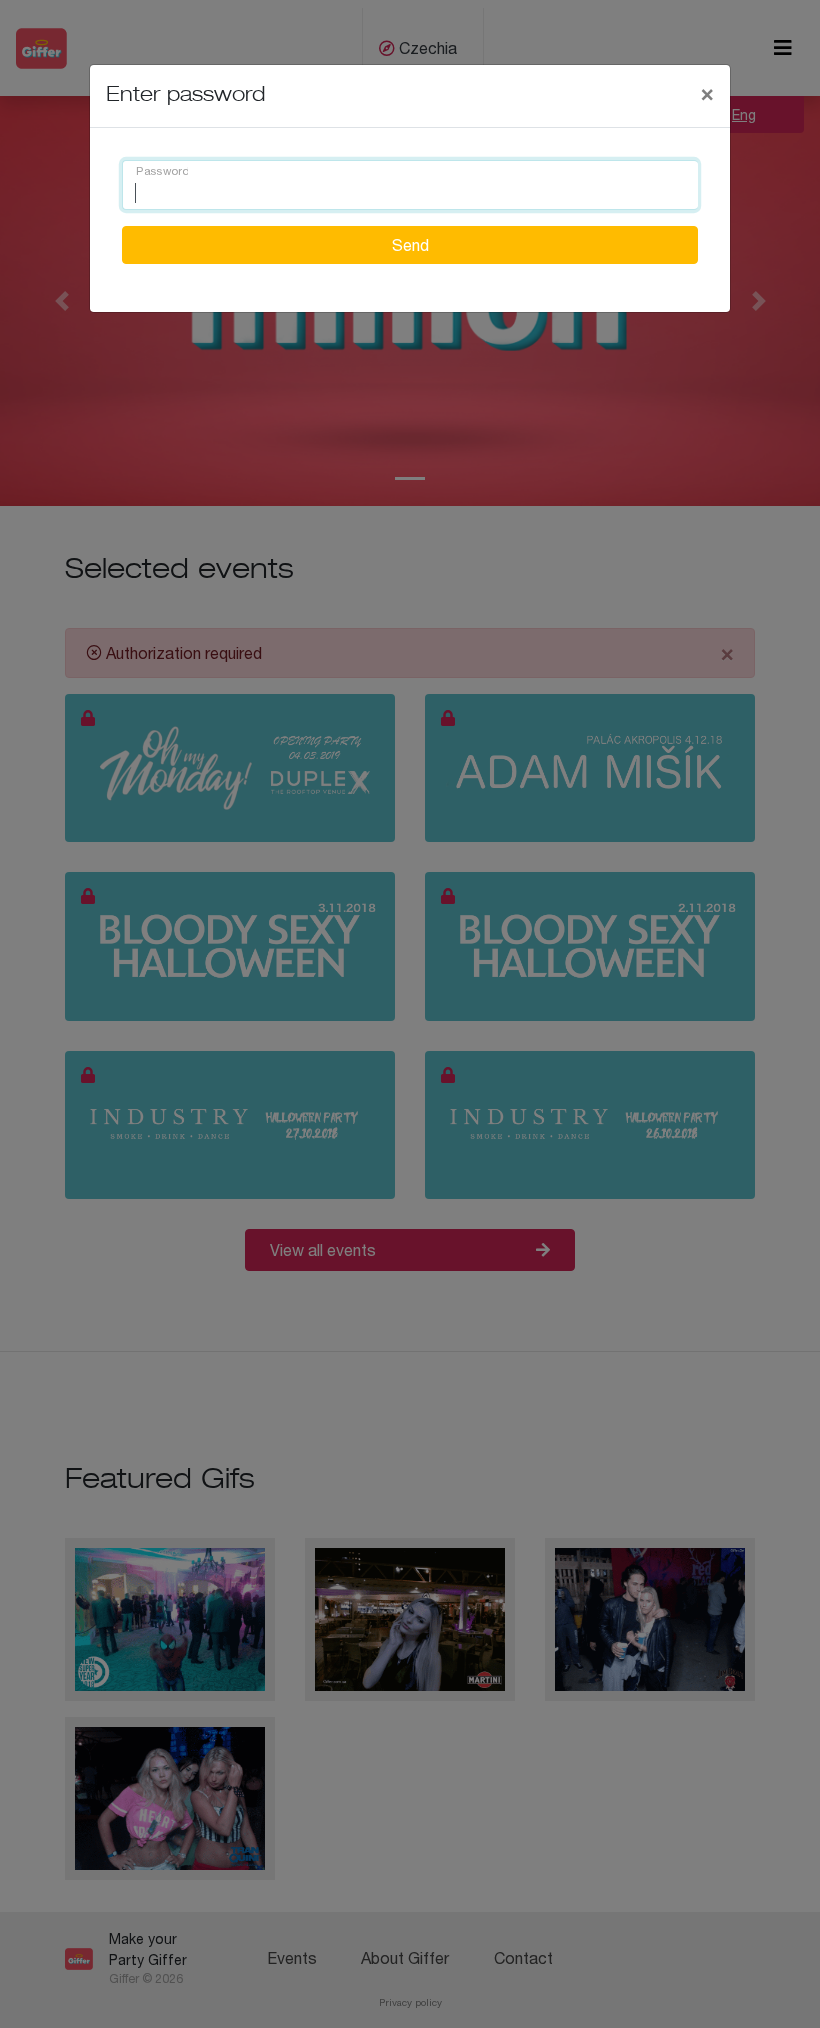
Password (162, 172)
